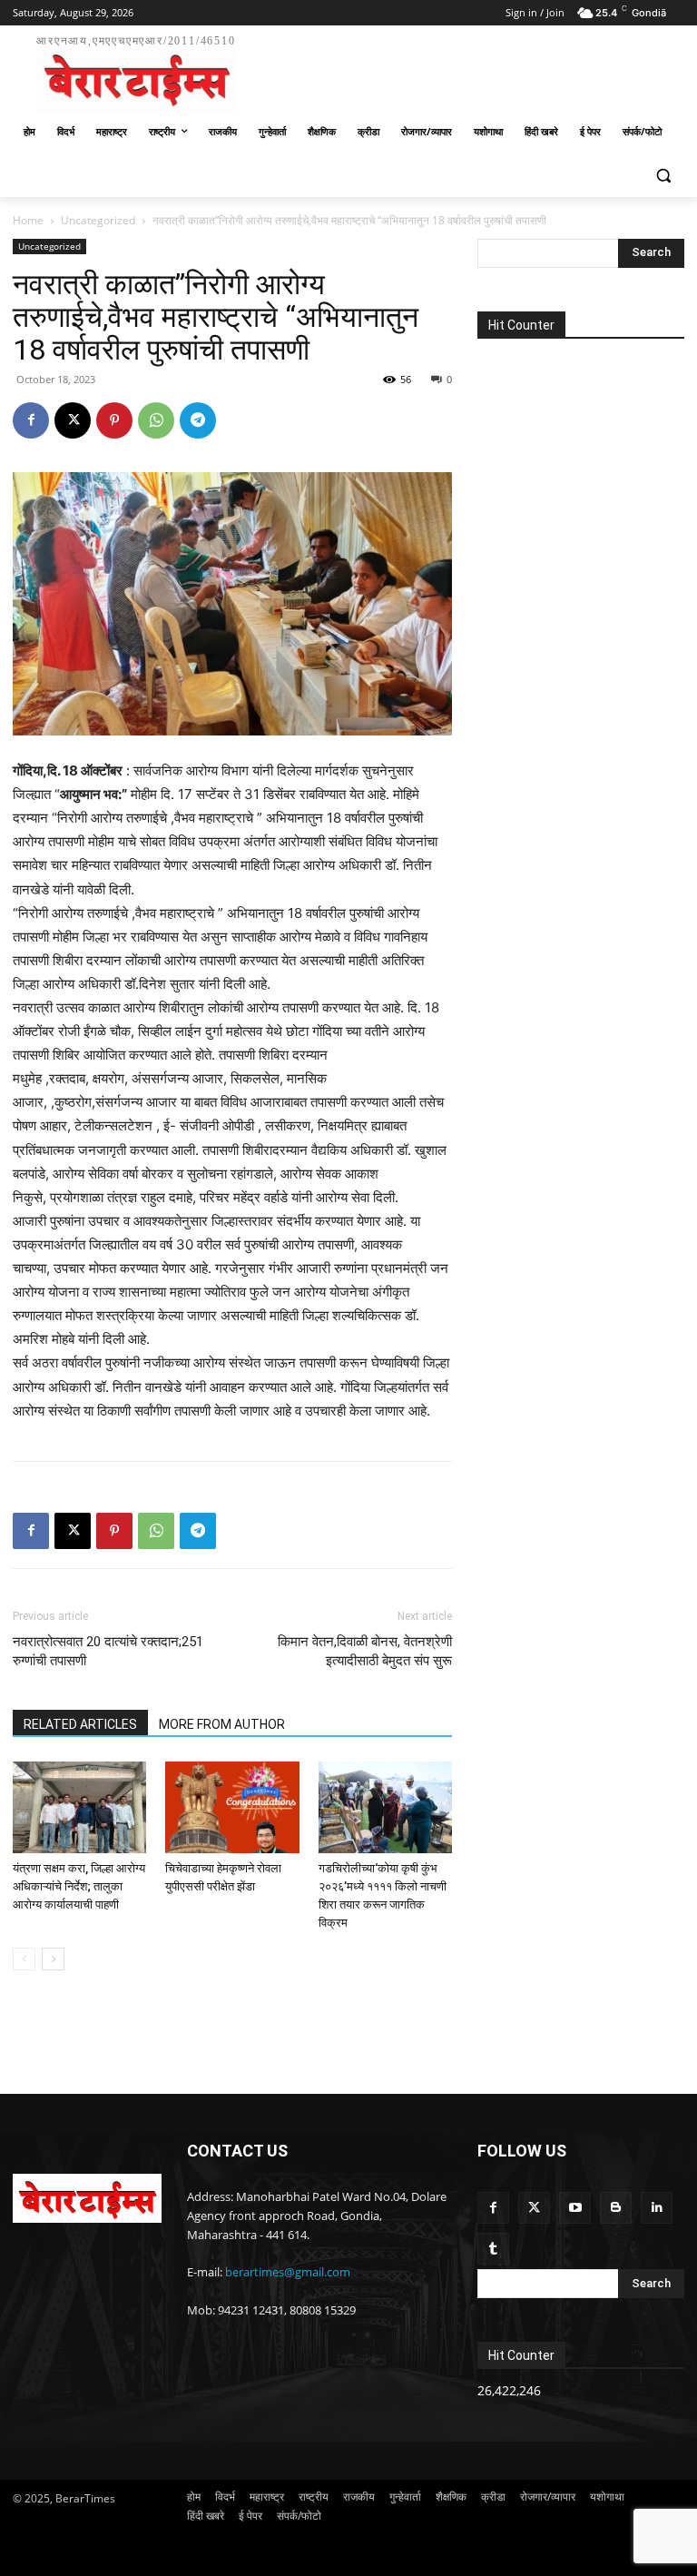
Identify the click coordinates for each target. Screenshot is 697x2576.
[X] (73, 420)
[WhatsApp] (156, 420)
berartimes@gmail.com (288, 2272)
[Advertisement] (472, 71)
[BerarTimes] (87, 2198)
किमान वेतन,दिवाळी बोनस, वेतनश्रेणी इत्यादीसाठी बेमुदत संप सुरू (365, 1651)
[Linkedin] (657, 2208)
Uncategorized (98, 220)
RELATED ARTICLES (80, 1724)
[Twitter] (534, 2208)
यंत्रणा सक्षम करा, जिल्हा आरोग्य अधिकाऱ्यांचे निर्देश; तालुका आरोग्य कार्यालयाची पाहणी (79, 1886)
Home (28, 220)
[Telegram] (198, 420)
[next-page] (53, 1959)
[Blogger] (616, 2208)
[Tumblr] (493, 2249)
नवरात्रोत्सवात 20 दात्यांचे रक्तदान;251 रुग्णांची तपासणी (108, 1651)
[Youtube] (575, 2208)
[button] (663, 176)
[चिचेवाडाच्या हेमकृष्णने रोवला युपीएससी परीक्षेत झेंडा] (232, 1807)
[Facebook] (31, 420)
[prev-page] (24, 1959)
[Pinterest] (114, 420)
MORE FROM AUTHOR (222, 1724)
